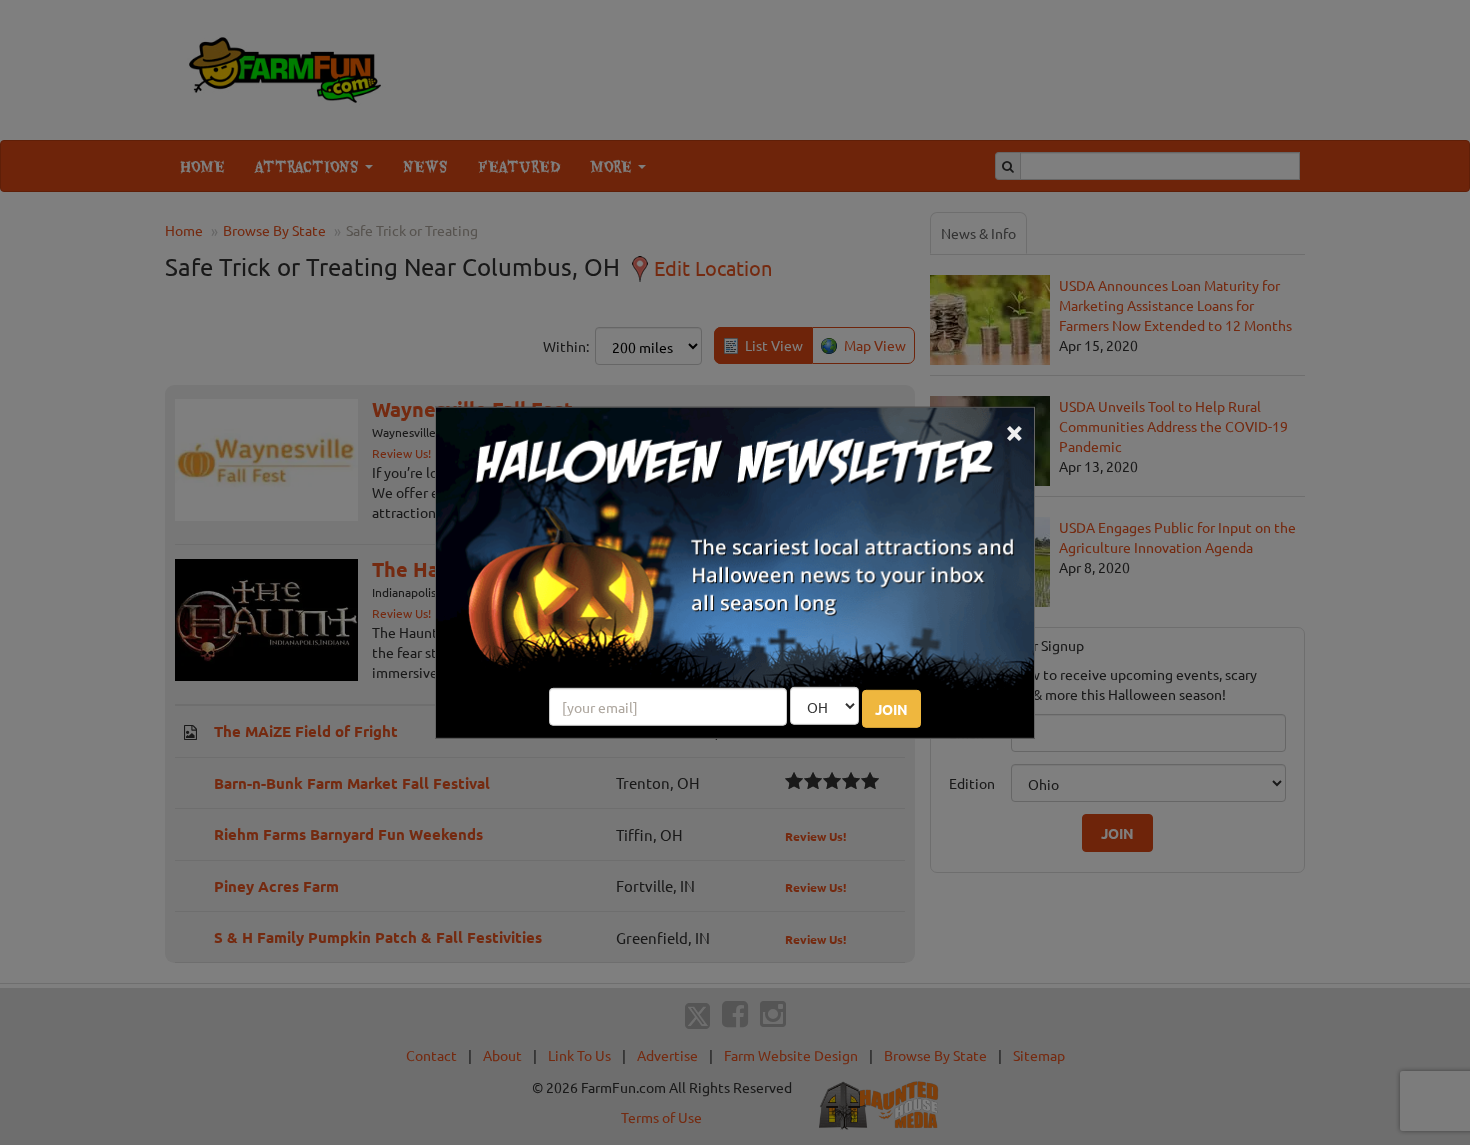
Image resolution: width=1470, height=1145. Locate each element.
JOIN (891, 709)
